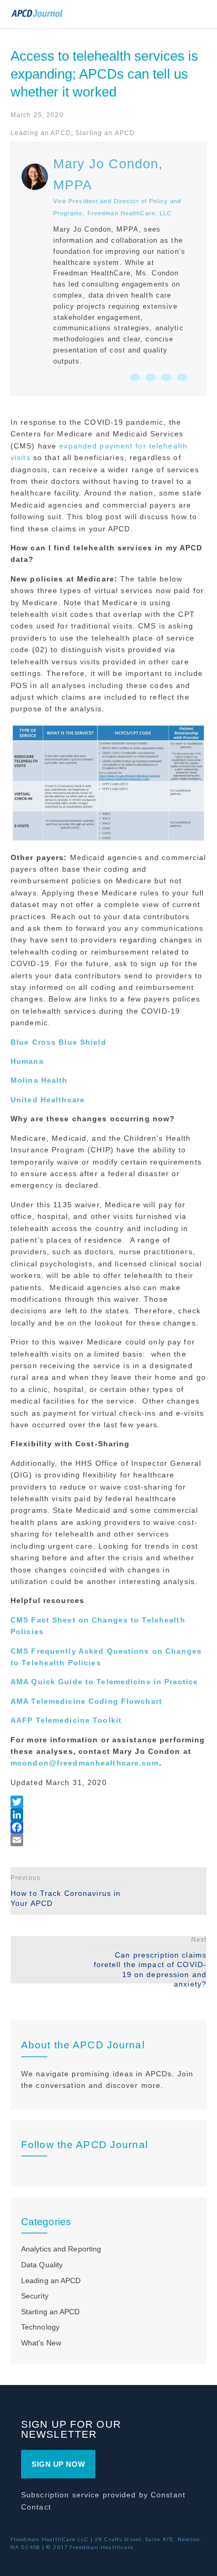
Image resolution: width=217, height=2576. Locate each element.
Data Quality (42, 2265)
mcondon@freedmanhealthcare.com (85, 1763)
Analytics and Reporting (61, 2249)
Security (35, 2296)
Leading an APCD (41, 133)
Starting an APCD (105, 133)
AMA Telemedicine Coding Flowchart (86, 1701)
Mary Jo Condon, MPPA (108, 174)
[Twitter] (108, 1802)
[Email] (108, 1840)
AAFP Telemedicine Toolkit (66, 1720)
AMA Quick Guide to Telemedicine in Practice (104, 1682)
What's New (41, 2343)
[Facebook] (108, 1827)
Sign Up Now (58, 2464)
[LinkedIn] (108, 1815)
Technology (40, 2327)
